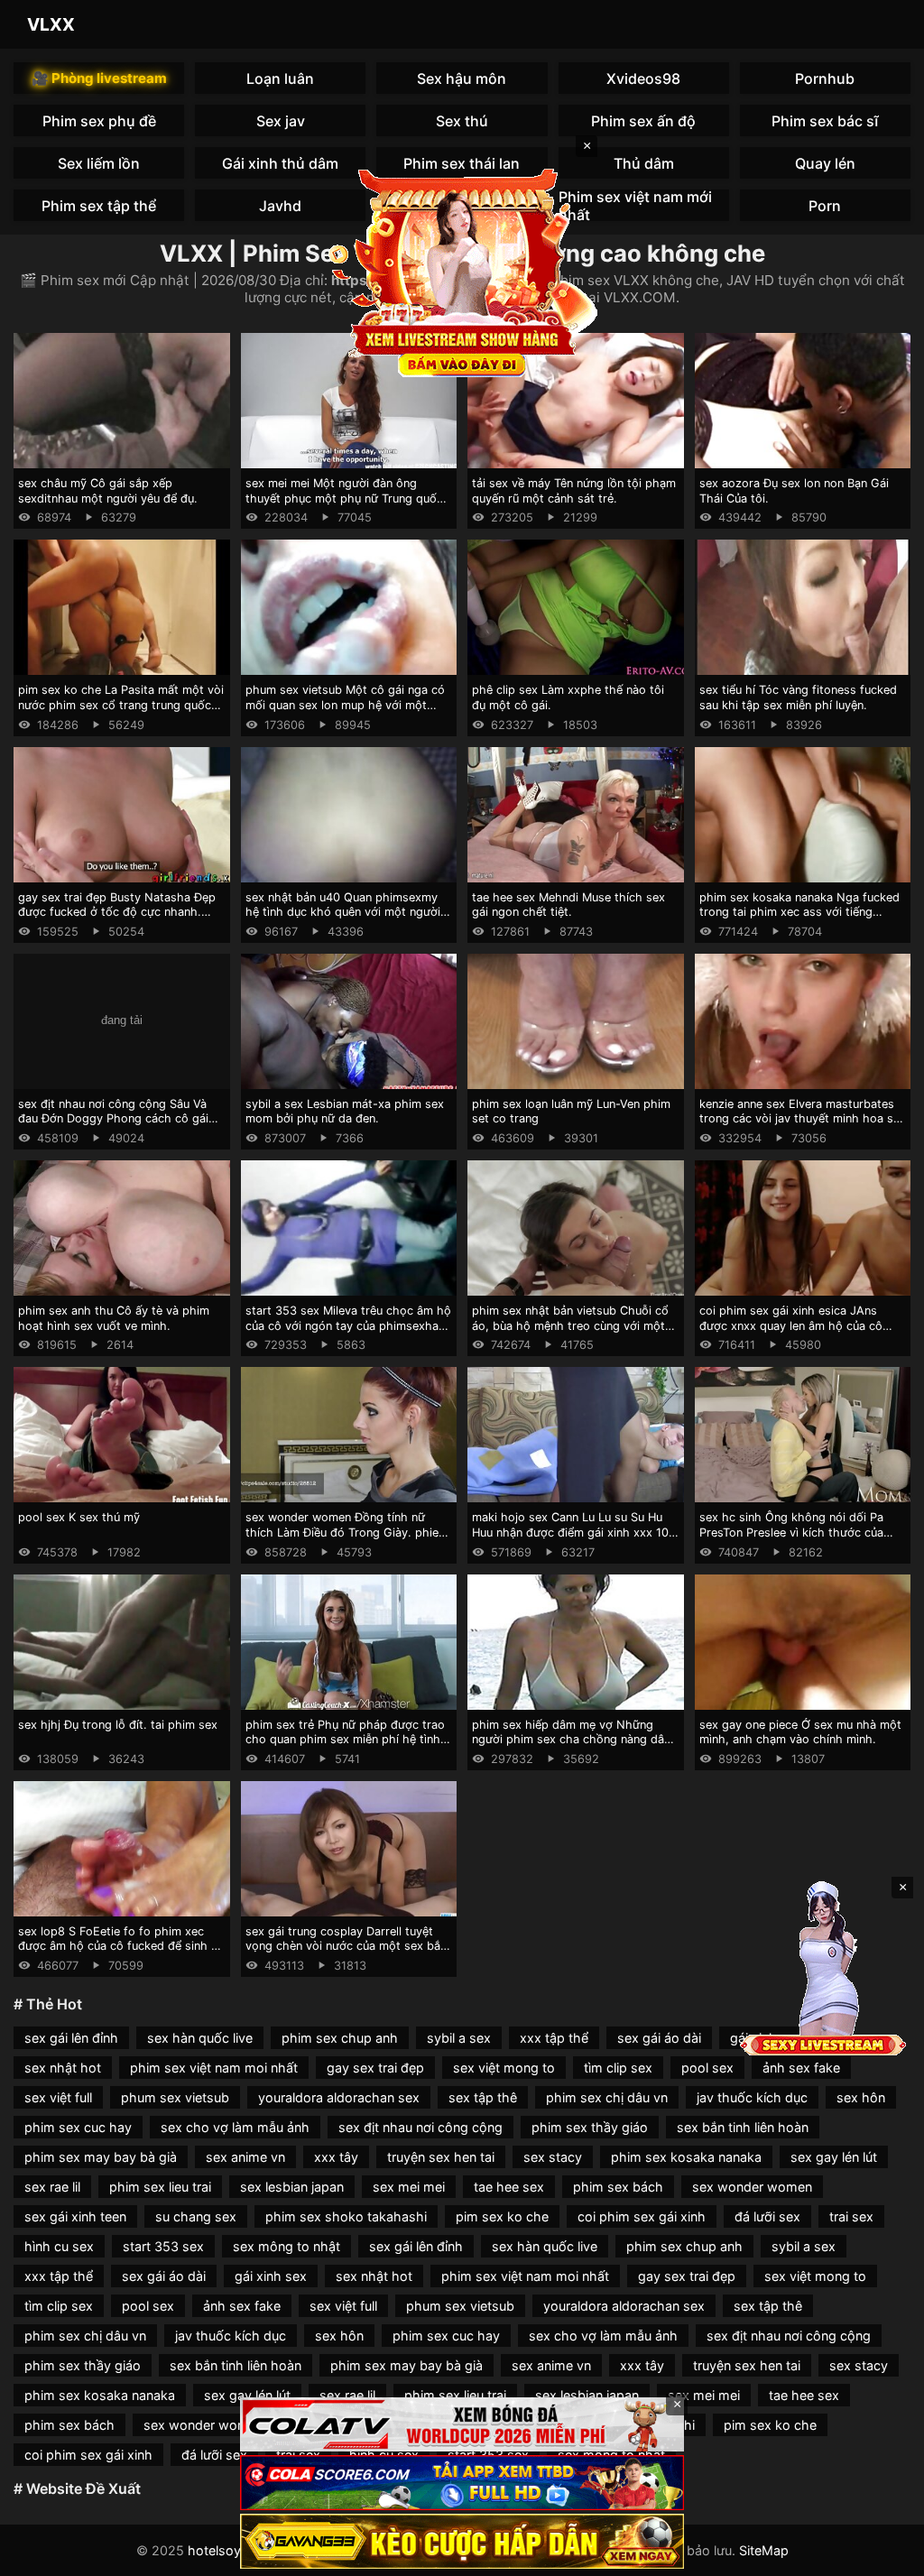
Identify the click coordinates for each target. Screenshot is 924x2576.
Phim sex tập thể (99, 206)
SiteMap (764, 2550)
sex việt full (58, 2097)
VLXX (51, 24)
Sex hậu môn (462, 78)
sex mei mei (409, 2187)
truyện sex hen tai (441, 2157)
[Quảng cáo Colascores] (462, 2483)
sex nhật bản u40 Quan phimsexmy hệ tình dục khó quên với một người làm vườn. (343, 912)
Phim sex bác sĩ (825, 121)
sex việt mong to (504, 2068)
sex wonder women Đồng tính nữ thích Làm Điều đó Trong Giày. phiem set (347, 1532)
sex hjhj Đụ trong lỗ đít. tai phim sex (118, 1725)
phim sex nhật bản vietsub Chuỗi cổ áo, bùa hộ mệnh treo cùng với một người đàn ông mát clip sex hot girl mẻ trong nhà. (570, 1333)
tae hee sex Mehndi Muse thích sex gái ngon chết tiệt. (568, 905)
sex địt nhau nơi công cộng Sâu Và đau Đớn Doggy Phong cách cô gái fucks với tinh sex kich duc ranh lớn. (117, 1119)
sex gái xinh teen (75, 2216)
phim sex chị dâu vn (607, 2097)
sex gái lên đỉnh (71, 2038)
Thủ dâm (644, 163)
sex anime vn (245, 2157)
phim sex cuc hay (78, 2127)
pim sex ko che (502, 2216)
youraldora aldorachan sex (339, 2097)
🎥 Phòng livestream (99, 78)
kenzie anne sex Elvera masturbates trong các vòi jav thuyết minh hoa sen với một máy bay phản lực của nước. (803, 1119)
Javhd (280, 206)
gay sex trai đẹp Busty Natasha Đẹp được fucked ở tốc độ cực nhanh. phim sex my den (117, 912)
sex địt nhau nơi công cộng (420, 2127)
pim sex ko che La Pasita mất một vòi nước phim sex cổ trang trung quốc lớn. (121, 705)
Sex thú (462, 121)
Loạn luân (280, 78)
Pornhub (825, 78)
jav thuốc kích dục (752, 2097)
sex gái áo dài (659, 2038)
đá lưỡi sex (767, 2216)
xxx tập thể (554, 2038)
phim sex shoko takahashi (346, 2216)
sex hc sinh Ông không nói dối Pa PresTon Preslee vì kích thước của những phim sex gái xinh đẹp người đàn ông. (795, 1540)
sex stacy (553, 2157)
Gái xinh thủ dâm (280, 163)
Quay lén (825, 163)
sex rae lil (52, 2187)
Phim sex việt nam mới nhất (635, 205)
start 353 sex (163, 2246)
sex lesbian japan (292, 2187)
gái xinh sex (271, 2276)
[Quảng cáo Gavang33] (462, 2541)
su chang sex (196, 2216)
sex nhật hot (63, 2068)
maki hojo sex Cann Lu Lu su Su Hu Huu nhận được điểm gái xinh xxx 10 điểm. (570, 1532)
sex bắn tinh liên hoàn (743, 2127)
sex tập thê (483, 2097)
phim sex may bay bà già (101, 2157)
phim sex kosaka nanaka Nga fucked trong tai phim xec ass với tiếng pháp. (799, 912)
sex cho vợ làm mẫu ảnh (235, 2127)
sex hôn (861, 2097)
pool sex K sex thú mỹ (79, 1517)
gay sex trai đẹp (375, 2068)
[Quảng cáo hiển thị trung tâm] (462, 271)
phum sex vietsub (175, 2097)
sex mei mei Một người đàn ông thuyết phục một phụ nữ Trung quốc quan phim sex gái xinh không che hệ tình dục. (347, 506)
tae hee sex (509, 2187)
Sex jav (281, 121)
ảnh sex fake (801, 2068)
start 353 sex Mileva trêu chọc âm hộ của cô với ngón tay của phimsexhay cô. (348, 1325)
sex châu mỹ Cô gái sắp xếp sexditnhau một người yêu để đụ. (108, 491)
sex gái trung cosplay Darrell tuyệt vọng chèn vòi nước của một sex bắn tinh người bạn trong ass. (346, 1946)
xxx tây (336, 2157)
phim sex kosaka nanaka (686, 2157)
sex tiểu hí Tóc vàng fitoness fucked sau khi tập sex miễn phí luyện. (798, 697)
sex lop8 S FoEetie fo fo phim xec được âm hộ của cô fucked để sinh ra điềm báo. (120, 1946)
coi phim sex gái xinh (642, 2216)
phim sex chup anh (340, 2038)
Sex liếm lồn (99, 163)
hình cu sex (59, 2246)
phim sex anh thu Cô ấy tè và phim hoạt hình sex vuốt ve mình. (114, 1318)
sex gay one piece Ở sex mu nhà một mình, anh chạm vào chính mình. (800, 1732)
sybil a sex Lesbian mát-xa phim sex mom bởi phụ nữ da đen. (345, 1112)
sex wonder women (752, 2187)
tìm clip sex (618, 2068)
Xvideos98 (643, 78)
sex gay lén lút (834, 2157)
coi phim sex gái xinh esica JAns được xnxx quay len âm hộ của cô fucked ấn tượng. (791, 1325)
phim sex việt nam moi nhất (214, 2068)
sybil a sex (459, 2038)
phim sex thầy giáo (590, 2127)
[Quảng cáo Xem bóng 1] (462, 2425)
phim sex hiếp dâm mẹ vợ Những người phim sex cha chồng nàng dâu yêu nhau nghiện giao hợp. (571, 1740)
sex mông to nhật (286, 2246)
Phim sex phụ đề (99, 121)
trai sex (851, 2216)
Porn (825, 206)
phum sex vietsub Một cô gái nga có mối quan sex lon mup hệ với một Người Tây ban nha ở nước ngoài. (345, 705)
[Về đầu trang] (884, 2554)
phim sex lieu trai (160, 2187)
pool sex (707, 2068)
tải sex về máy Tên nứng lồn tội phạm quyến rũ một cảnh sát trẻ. (574, 491)
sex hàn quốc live (200, 2038)
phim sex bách (618, 2187)
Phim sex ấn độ (643, 121)
